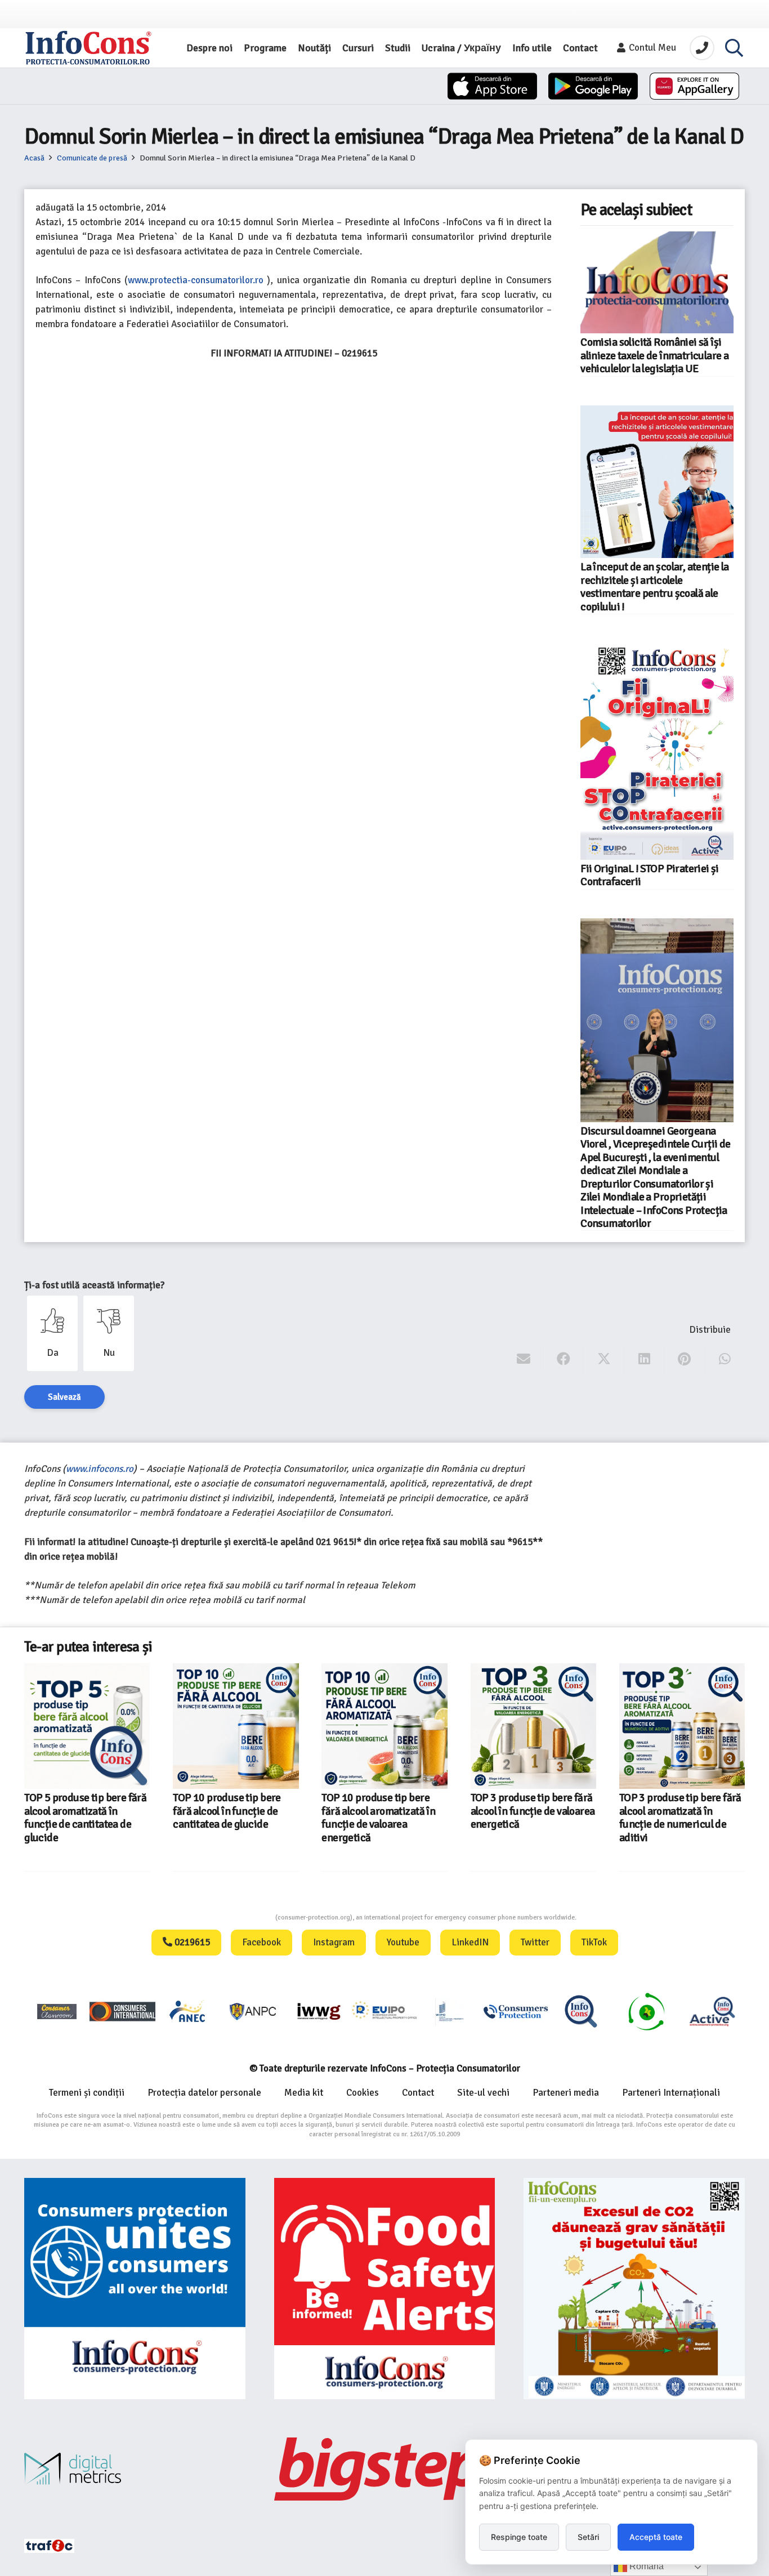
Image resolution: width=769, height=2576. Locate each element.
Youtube (403, 1942)
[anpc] (253, 2011)
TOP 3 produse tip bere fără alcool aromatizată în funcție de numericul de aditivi (532, 1818)
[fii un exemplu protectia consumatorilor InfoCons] (634, 2289)
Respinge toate (519, 2537)
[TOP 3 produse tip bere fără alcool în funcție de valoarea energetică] (385, 1726)
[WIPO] (450, 2012)
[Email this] (524, 1359)
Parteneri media (566, 2093)
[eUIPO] (384, 2011)
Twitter (535, 1942)
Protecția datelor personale (204, 2093)
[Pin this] (684, 1359)
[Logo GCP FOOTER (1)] (646, 2011)
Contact (418, 2093)
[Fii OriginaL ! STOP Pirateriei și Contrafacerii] (657, 751)
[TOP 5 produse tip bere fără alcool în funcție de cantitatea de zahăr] (682, 1726)
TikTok (594, 1942)
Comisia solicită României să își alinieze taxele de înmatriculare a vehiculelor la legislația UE (654, 356)
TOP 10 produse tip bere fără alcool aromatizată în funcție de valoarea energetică (230, 1818)
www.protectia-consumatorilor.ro (196, 280)
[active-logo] (712, 2011)
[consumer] (57, 2011)
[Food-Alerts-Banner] (385, 2289)
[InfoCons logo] (88, 48)
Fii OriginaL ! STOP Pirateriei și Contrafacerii (650, 875)
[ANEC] (188, 2011)
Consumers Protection (233, 1918)
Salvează (64, 1397)
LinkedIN (470, 1942)
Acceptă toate (656, 2537)
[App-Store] (492, 86)
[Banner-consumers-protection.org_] (135, 2289)
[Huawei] (694, 86)
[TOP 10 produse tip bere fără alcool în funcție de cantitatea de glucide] (87, 1726)
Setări (588, 2537)
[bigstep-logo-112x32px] (385, 2469)
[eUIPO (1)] (516, 2011)
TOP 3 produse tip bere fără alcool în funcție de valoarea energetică (384, 1811)
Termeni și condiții (87, 2093)
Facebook (261, 1942)
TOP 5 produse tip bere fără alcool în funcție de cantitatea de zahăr (680, 1811)
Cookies (363, 2093)
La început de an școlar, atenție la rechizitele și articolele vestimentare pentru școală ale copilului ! (654, 587)
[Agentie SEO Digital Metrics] (135, 2469)
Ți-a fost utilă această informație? (94, 1285)
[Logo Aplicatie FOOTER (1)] (581, 2011)
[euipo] (319, 2011)
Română (645, 2566)
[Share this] (564, 1359)
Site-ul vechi (483, 2093)
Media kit (304, 2093)
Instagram (334, 1942)
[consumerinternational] (122, 2011)
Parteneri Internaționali (671, 2093)
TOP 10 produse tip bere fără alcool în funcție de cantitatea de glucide (78, 1811)
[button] (734, 48)
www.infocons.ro (100, 1469)
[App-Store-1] (593, 86)
